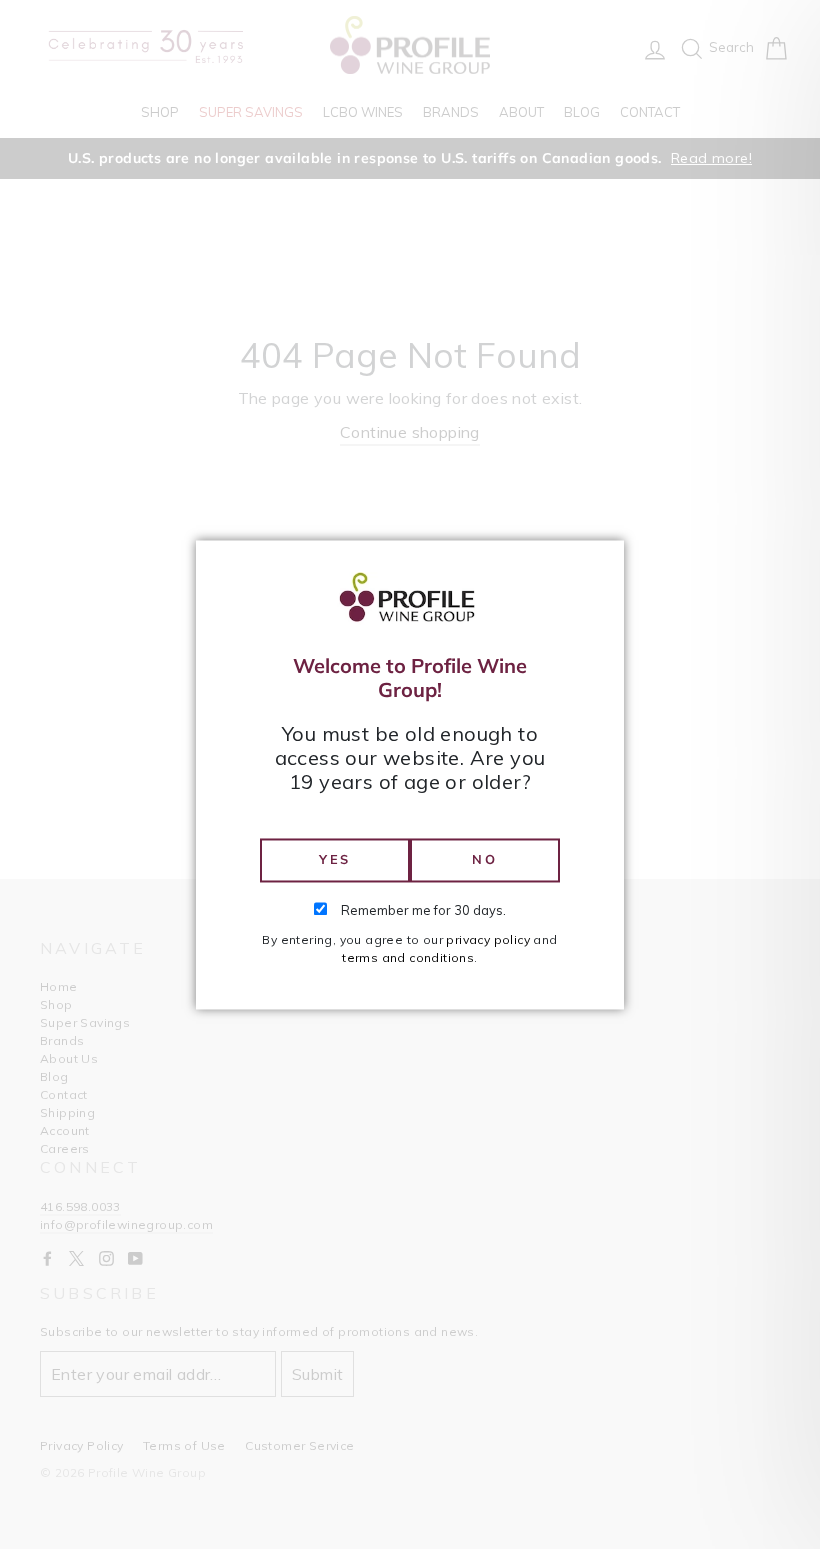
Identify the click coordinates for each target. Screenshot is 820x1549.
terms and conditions (408, 957)
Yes (335, 860)
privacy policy (488, 939)
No (484, 860)
